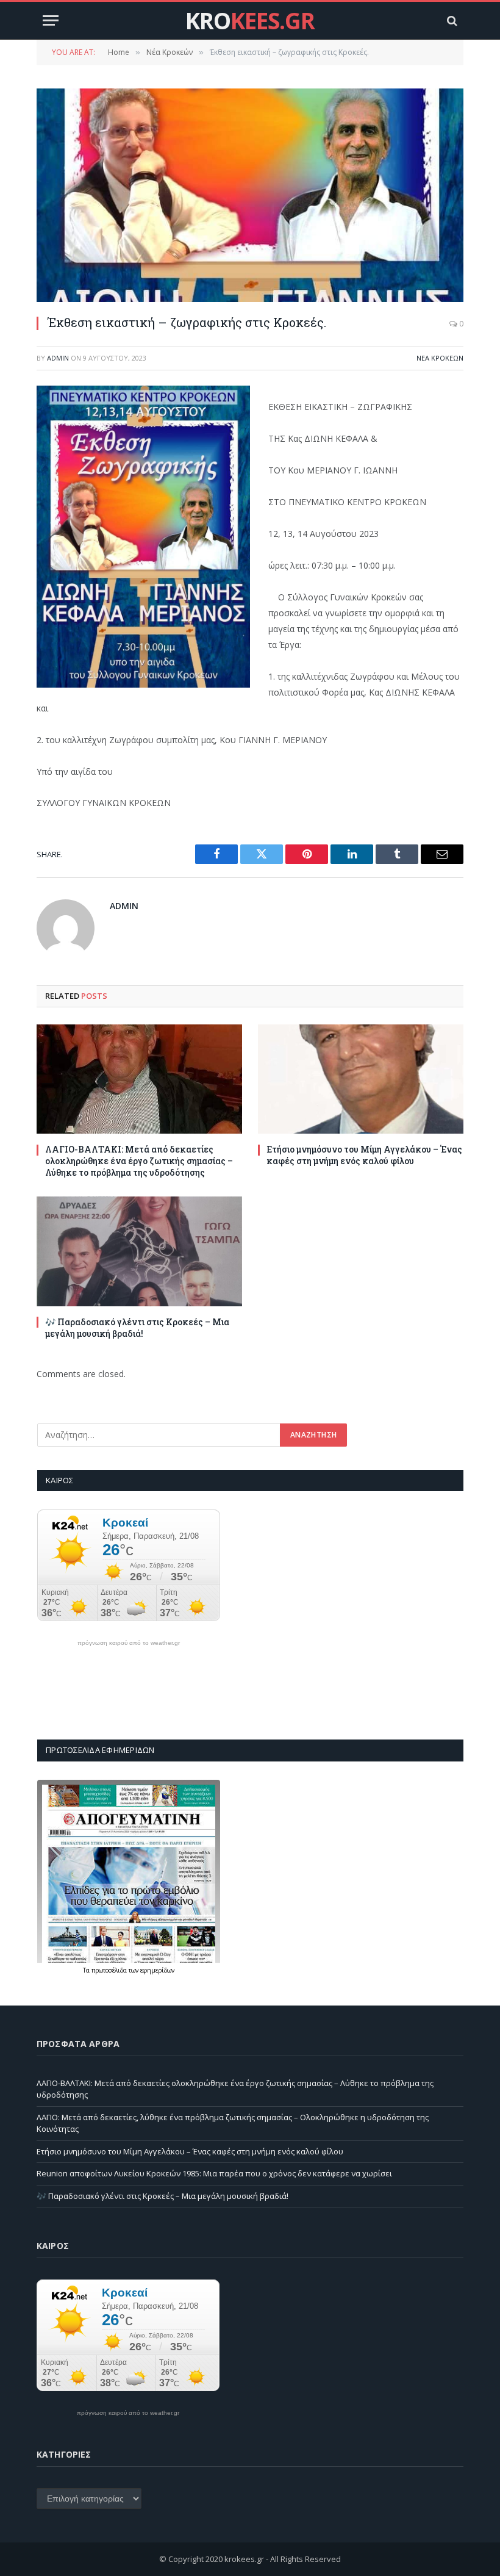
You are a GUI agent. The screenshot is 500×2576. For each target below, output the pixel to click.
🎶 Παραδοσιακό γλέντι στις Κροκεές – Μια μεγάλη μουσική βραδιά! (137, 1328)
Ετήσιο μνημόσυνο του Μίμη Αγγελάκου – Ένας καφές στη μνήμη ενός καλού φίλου (364, 1155)
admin (58, 358)
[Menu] (51, 20)
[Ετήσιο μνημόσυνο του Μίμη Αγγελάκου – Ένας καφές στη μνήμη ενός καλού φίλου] (361, 1079)
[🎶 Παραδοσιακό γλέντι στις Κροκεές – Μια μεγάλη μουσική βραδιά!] (139, 1251)
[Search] (451, 20)
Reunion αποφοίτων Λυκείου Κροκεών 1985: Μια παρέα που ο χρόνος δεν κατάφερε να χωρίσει (214, 2173)
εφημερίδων (157, 1970)
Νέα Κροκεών (440, 358)
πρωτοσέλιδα (110, 1970)
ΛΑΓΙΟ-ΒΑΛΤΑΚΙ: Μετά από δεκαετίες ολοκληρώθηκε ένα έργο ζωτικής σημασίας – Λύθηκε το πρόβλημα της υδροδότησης (139, 1161)
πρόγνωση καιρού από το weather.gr (129, 1643)
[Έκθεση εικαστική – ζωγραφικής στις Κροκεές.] (250, 195)
